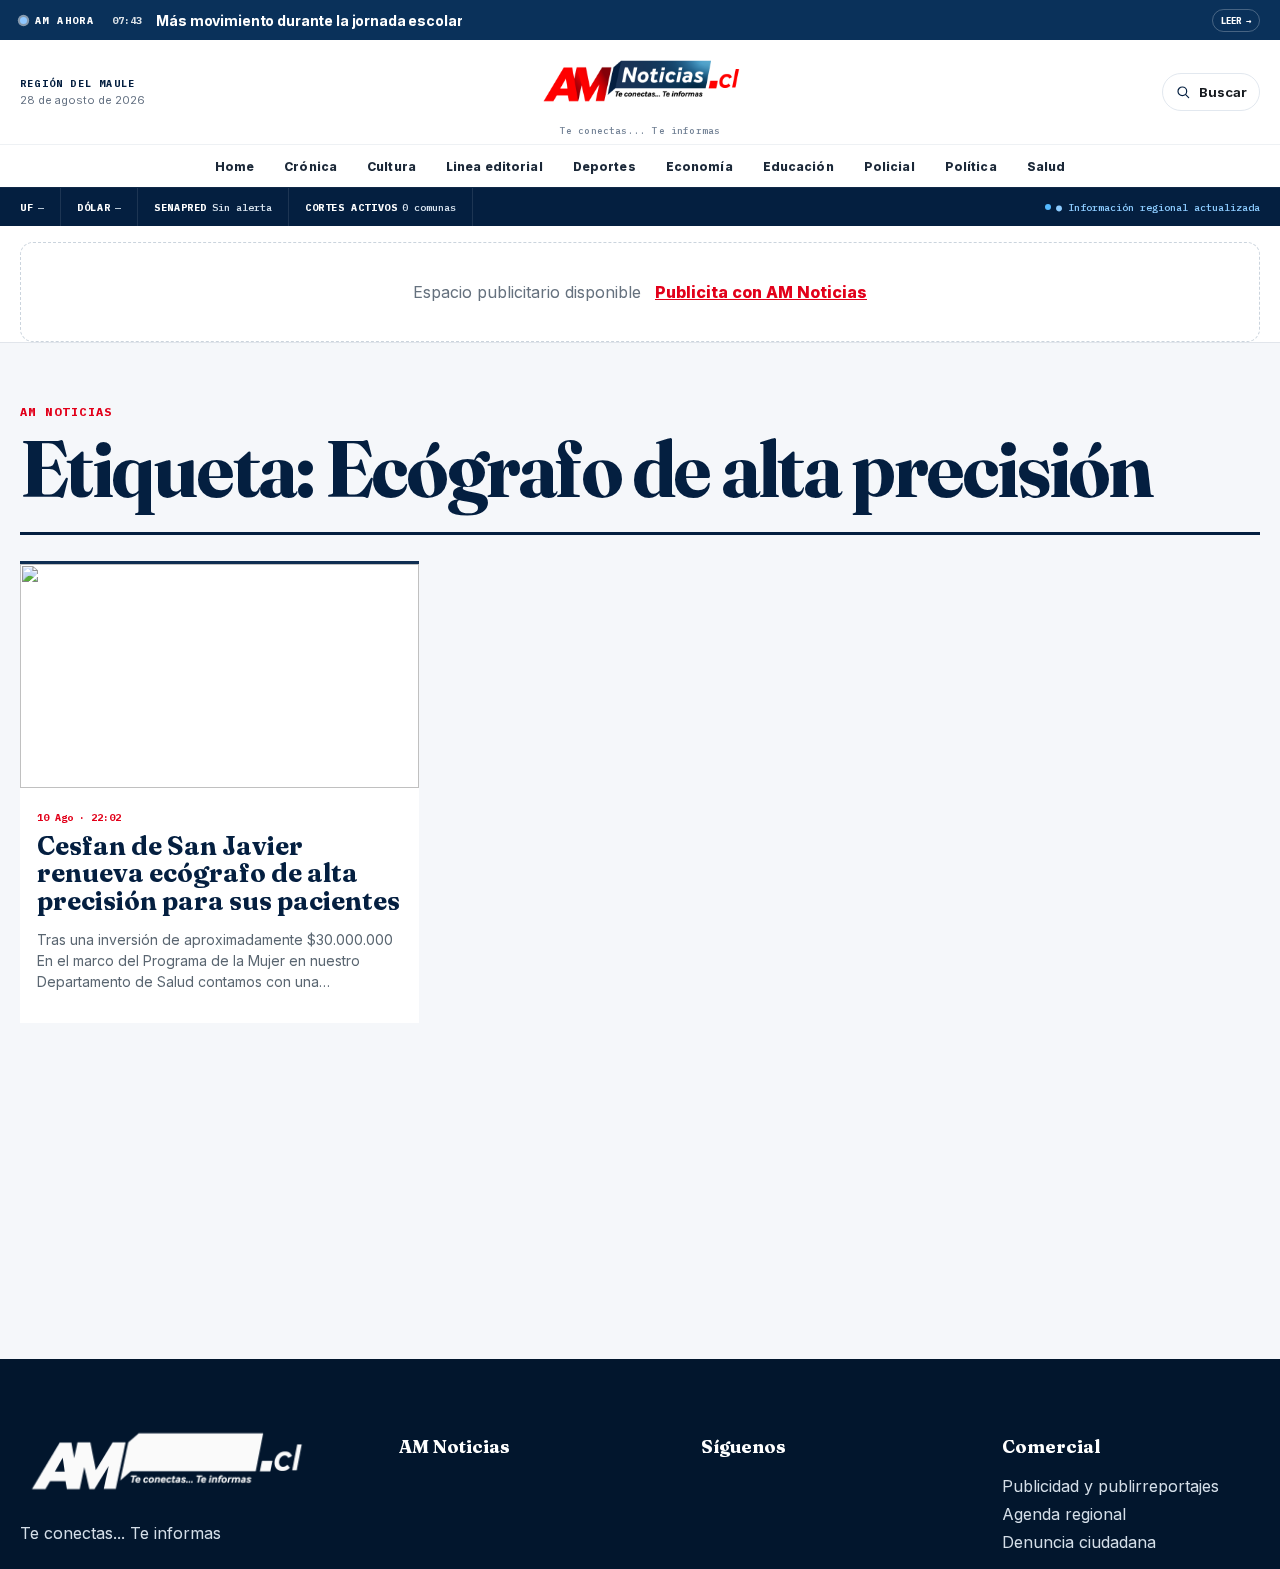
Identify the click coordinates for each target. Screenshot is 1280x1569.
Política (971, 166)
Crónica (310, 166)
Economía (699, 166)
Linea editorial (494, 166)
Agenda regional (1064, 1514)
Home (234, 166)
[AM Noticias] (639, 83)
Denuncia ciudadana (1079, 1542)
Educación (798, 166)
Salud (1046, 166)
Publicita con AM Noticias (761, 292)
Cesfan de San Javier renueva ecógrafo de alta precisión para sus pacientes (218, 873)
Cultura (391, 166)
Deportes (604, 166)
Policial (889, 166)
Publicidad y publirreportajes (1110, 1486)
